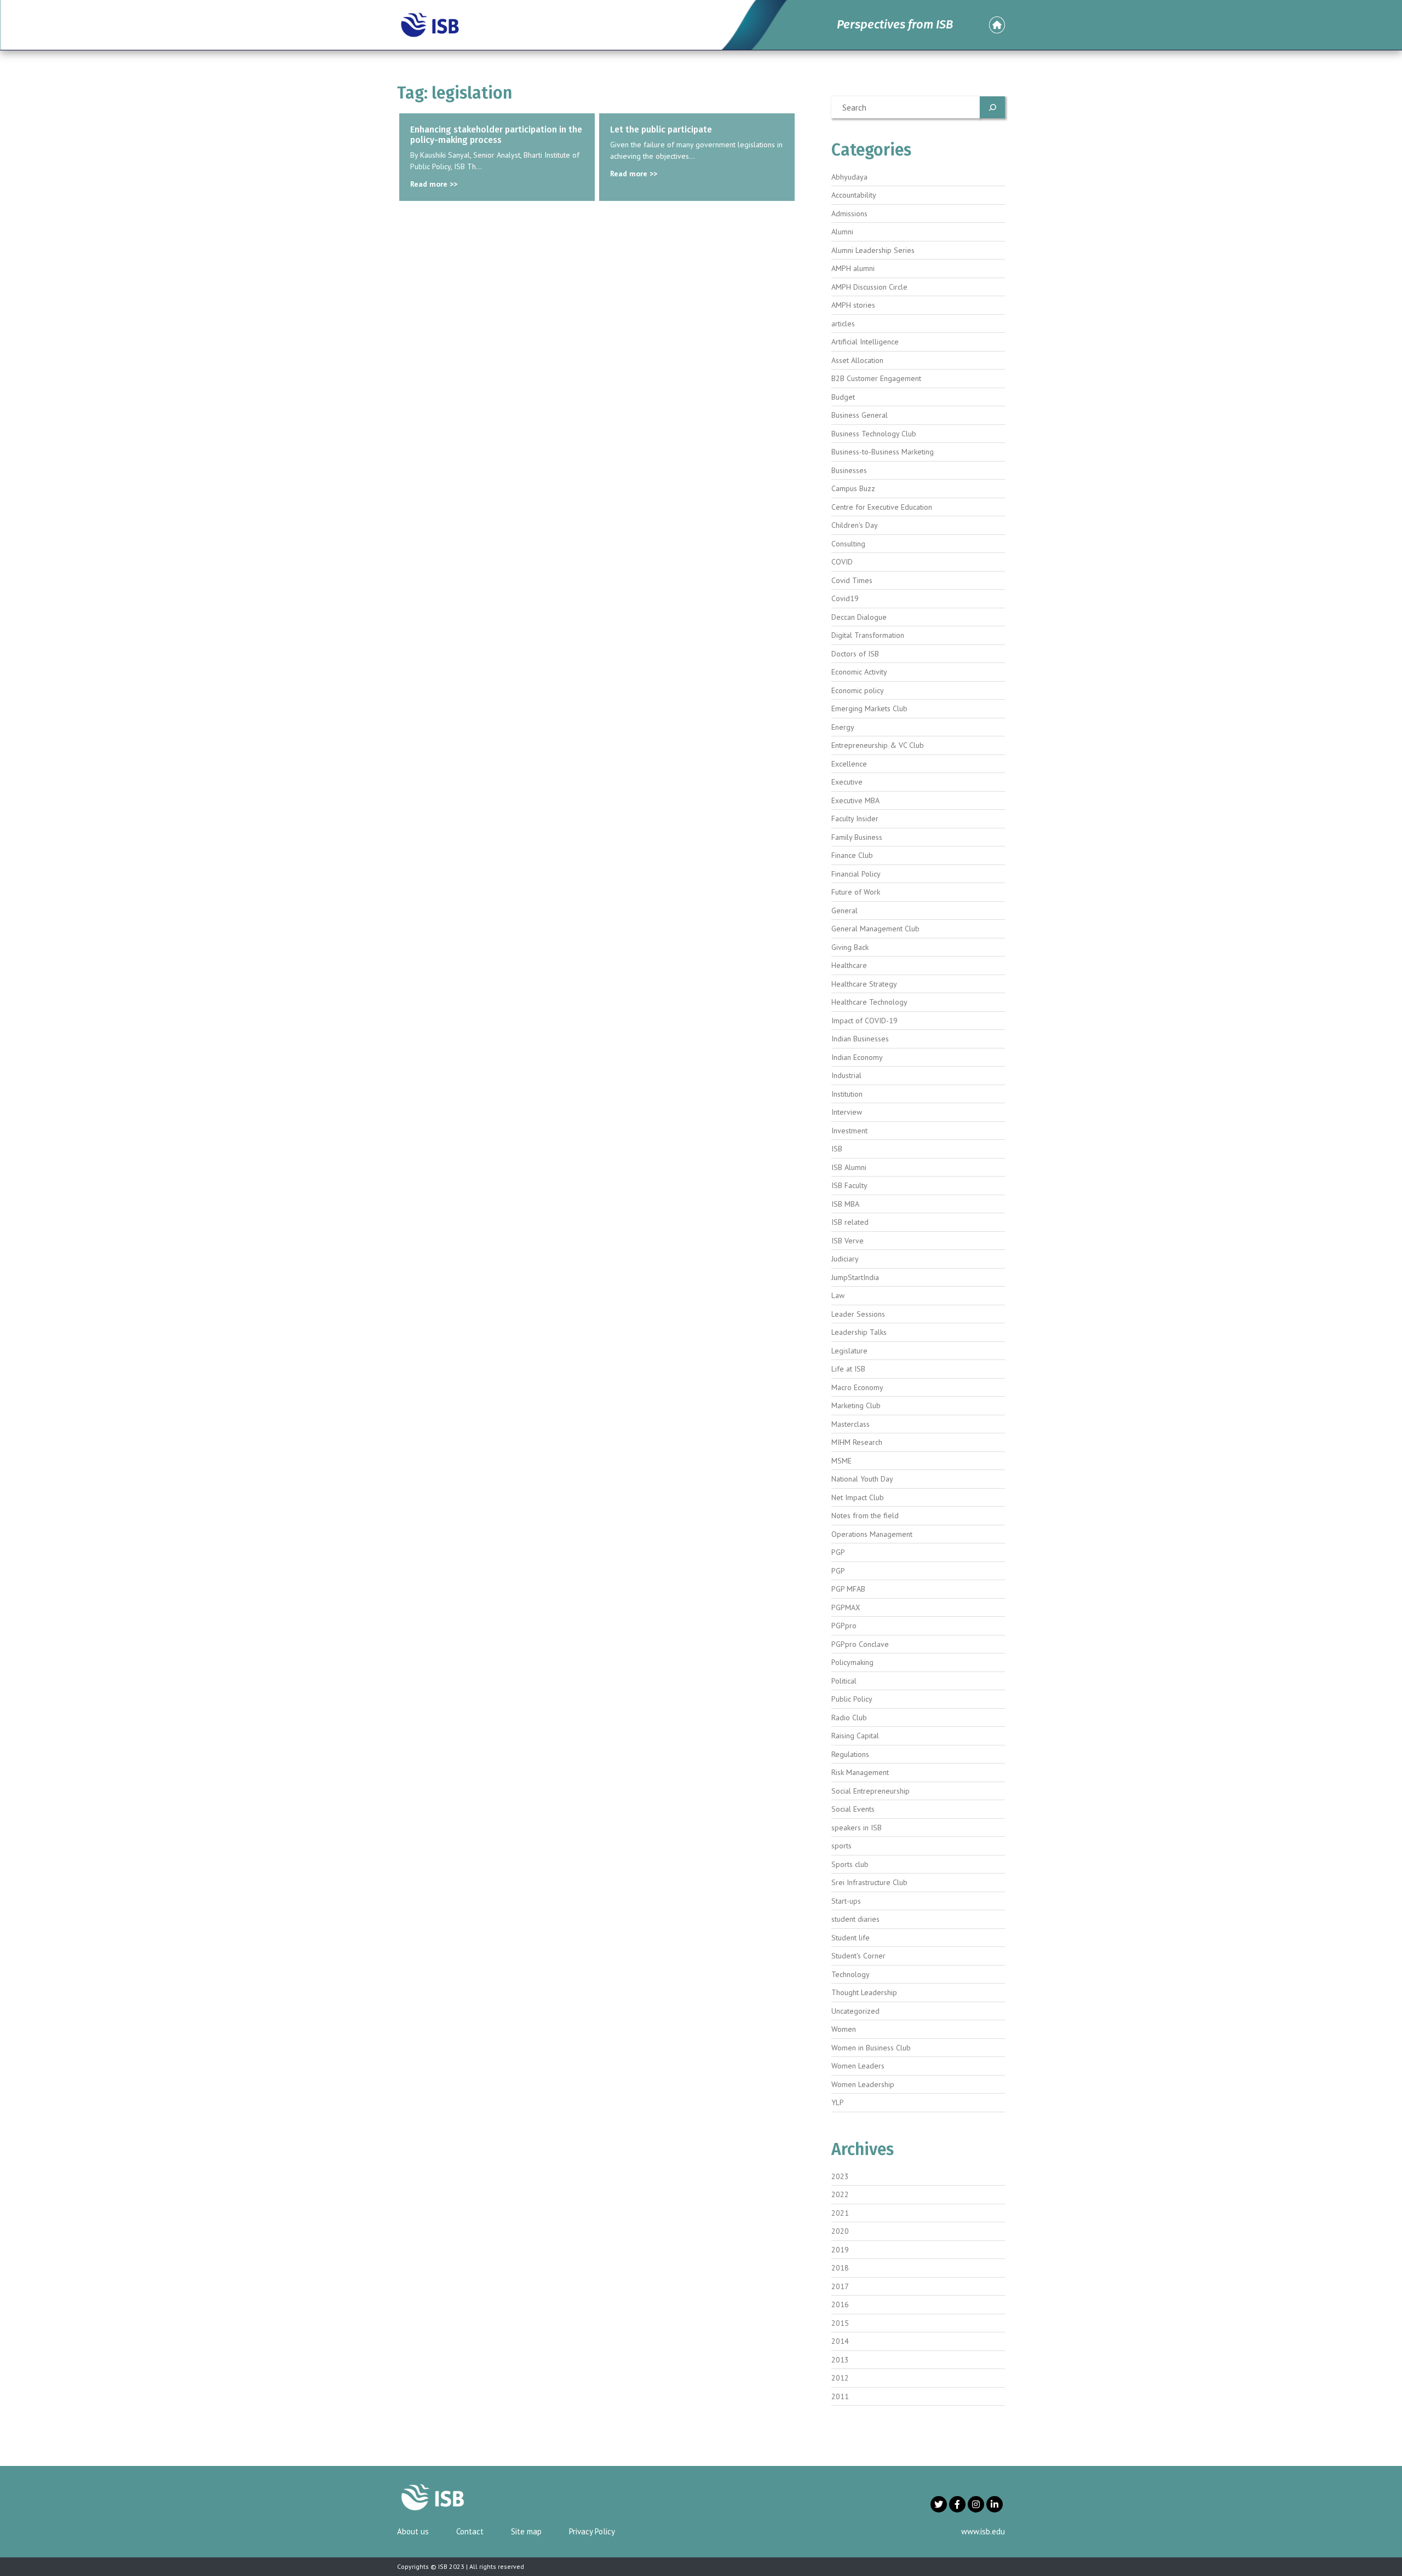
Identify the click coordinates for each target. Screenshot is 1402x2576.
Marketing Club (856, 1405)
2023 (840, 2176)
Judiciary (845, 1259)
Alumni (842, 232)
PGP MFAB (848, 1589)
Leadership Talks (859, 1332)
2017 (840, 2286)
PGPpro (844, 1626)
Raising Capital (855, 1736)
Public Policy (852, 1699)
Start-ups (846, 1901)
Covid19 (845, 598)
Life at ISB (848, 1369)
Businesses (849, 470)
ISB (837, 1149)
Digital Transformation (868, 635)
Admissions (849, 214)
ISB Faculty (849, 1185)
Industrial (846, 1075)
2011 (840, 2396)
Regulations (850, 1754)
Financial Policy (856, 874)
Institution (847, 1094)
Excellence (849, 764)
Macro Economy (857, 1387)
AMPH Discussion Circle (869, 287)
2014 (840, 2341)
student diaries (855, 1919)
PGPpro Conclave (860, 1644)
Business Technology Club (874, 434)
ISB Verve (847, 1241)
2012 (840, 2378)
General (844, 910)
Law (838, 1295)
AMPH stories (853, 305)
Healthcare (849, 965)
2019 (840, 2250)
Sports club (850, 1864)
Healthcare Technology (869, 1002)
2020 (840, 2231)
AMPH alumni (853, 268)
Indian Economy (857, 1057)
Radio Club (849, 1718)
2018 (840, 2268)
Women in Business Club (871, 2048)
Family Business (857, 837)
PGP (838, 1552)
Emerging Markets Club (869, 708)
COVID (842, 562)
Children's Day (855, 525)
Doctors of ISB (855, 654)
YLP (838, 2102)
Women (844, 2029)
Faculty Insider (855, 819)
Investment (849, 1131)
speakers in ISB (857, 1828)
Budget (843, 397)
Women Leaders (858, 2066)
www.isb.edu (983, 2531)
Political (844, 1681)
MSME (841, 1461)
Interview (847, 1112)
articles (843, 324)
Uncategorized (855, 2011)
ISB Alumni (849, 1167)
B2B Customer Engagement (876, 378)
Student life (851, 1938)
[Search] (992, 107)
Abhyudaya (849, 177)
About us (413, 2531)
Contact (470, 2531)
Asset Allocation (857, 360)
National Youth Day (862, 1479)
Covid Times (852, 580)
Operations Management (872, 1534)
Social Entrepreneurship (870, 1791)
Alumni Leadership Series (873, 250)
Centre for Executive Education (882, 507)
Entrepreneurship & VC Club (878, 745)
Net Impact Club (858, 1497)
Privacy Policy (592, 2531)
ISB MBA (845, 1204)
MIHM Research (857, 1442)
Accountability (854, 195)
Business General (860, 415)
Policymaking (852, 1662)
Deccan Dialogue (859, 617)
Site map (526, 2531)
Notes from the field (865, 1515)
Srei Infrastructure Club (869, 1882)
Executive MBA (855, 800)
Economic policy (858, 690)
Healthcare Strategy (864, 984)
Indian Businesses (860, 1039)
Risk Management (860, 1772)
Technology (851, 1974)
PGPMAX (846, 1607)
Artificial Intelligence (865, 342)
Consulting (848, 544)
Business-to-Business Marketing (883, 452)
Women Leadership (863, 2084)
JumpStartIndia (855, 1277)
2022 (840, 2194)
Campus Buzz (853, 488)
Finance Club (852, 855)
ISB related (850, 1222)
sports (841, 1846)
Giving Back (850, 947)
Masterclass (851, 1424)
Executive (847, 782)
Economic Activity (859, 672)
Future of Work (856, 892)
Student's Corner (858, 1956)
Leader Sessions (858, 1314)
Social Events (853, 1809)
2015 (840, 2323)
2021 (840, 2213)
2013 (840, 2360)
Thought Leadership (864, 1992)
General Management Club (875, 929)
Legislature (849, 1351)
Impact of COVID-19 (864, 1021)
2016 (840, 2304)
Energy (843, 727)
